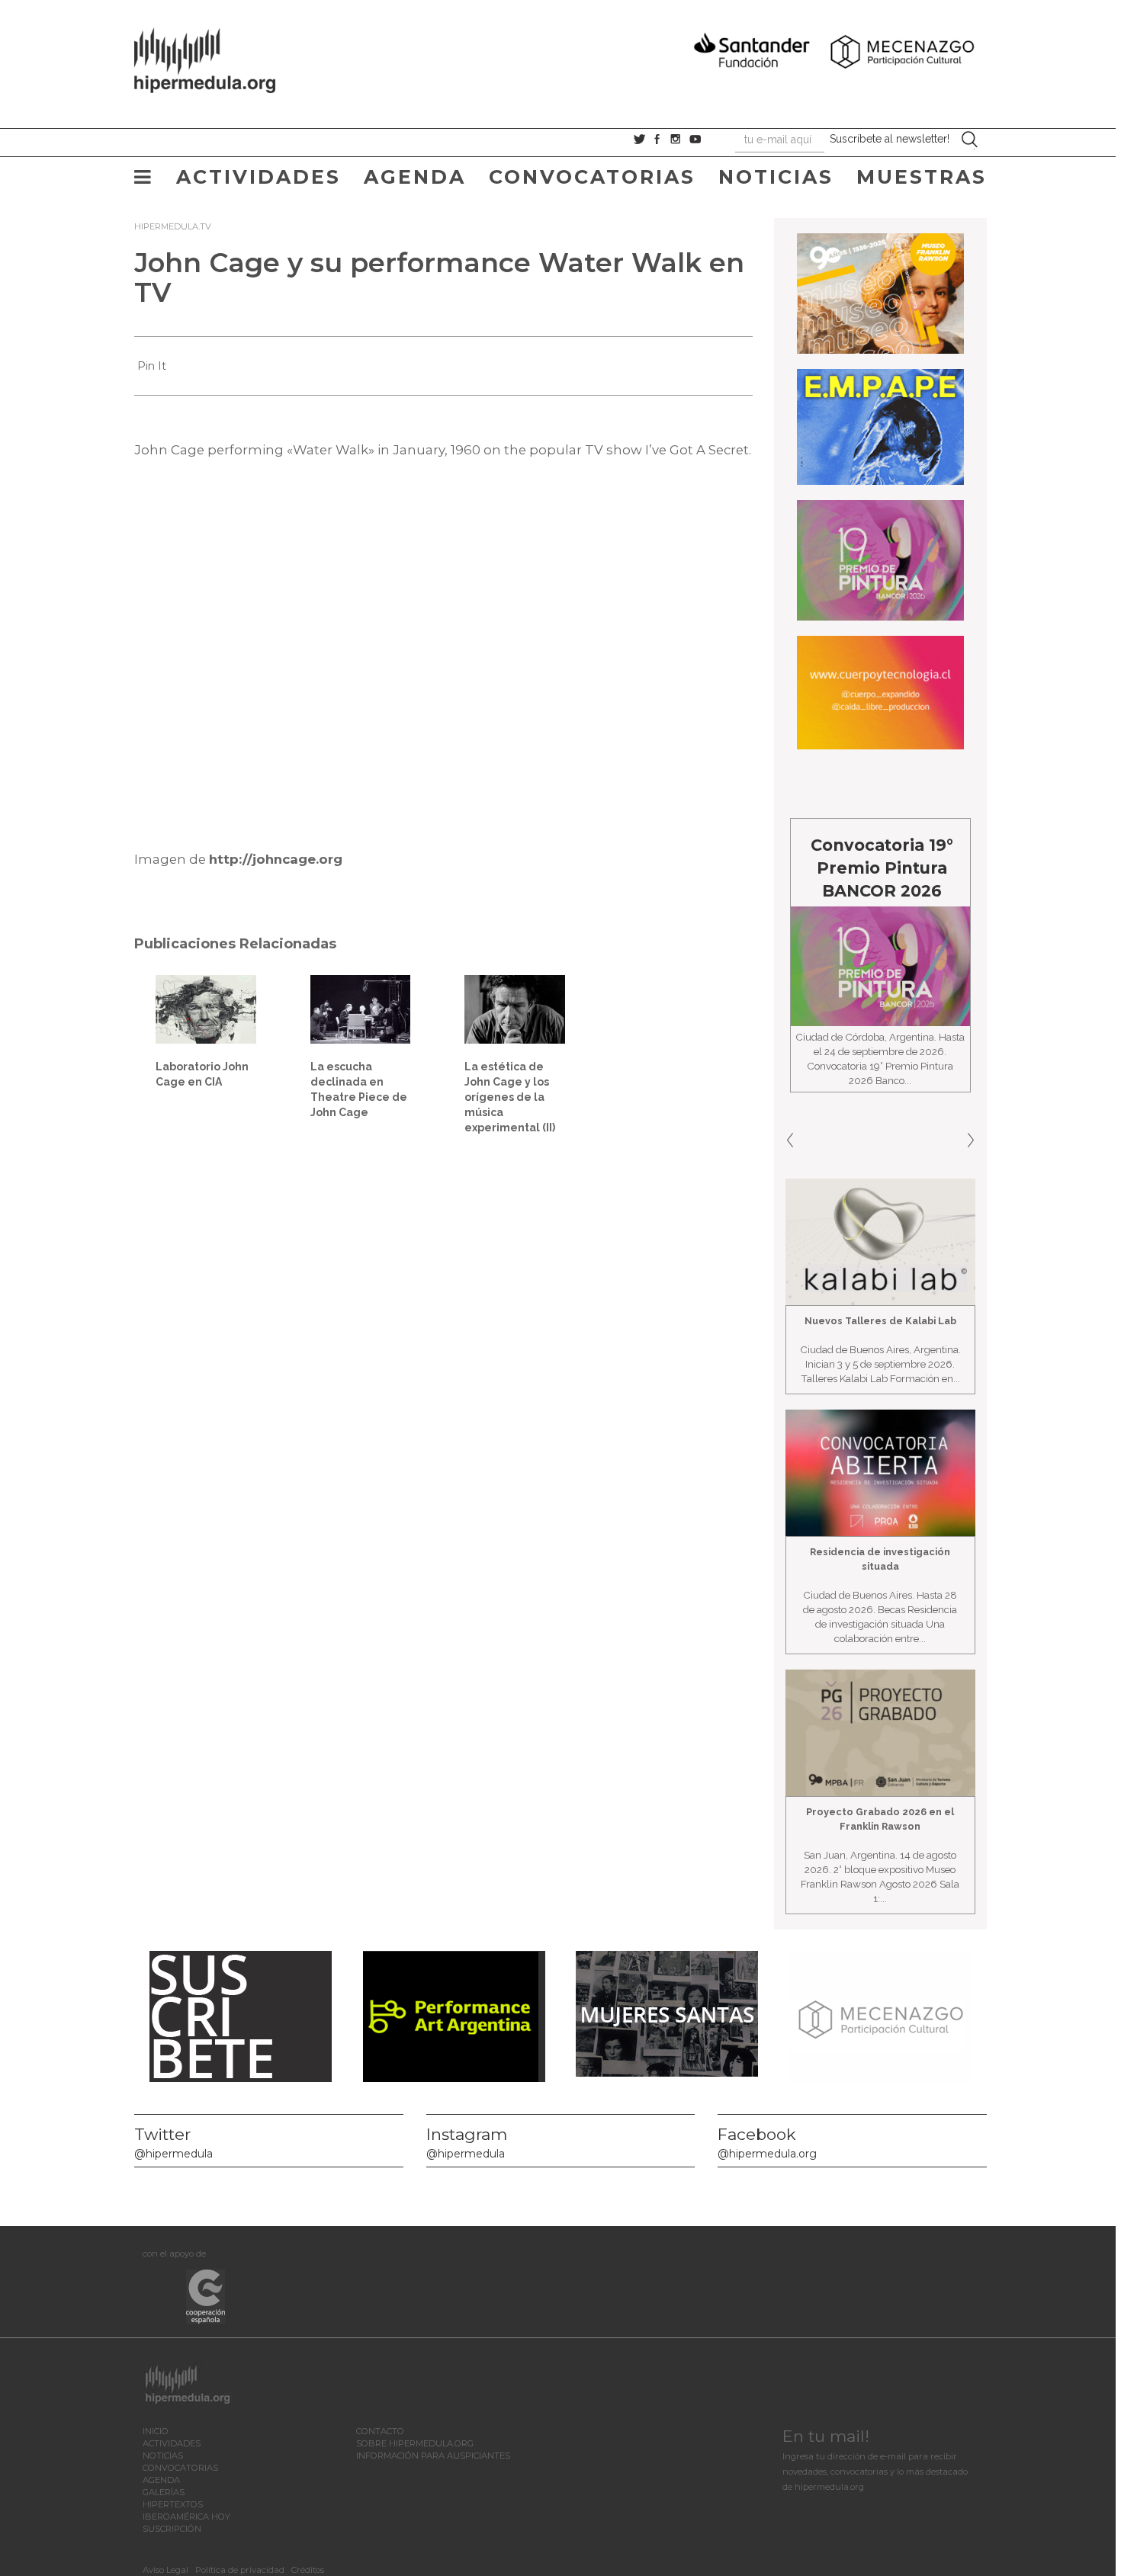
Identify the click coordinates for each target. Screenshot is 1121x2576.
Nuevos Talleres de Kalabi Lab (880, 1321)
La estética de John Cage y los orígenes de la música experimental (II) (510, 1097)
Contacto (380, 2431)
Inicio (156, 2431)
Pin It (152, 366)
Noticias (776, 177)
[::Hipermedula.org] (220, 58)
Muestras (922, 177)
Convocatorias (592, 177)
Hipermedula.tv (173, 226)
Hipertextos (173, 2504)
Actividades (259, 177)
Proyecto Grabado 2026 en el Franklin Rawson (880, 1819)
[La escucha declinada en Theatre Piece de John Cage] (361, 1009)
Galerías (164, 2492)
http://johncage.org (276, 859)
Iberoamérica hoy (186, 2517)
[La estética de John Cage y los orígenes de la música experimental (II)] (515, 1008)
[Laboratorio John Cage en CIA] (206, 1008)
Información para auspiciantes (433, 2456)
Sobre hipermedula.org (415, 2443)
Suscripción (172, 2529)
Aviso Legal (165, 2570)
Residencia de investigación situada (880, 1559)
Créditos (308, 2570)
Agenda (415, 177)
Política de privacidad (240, 2570)
